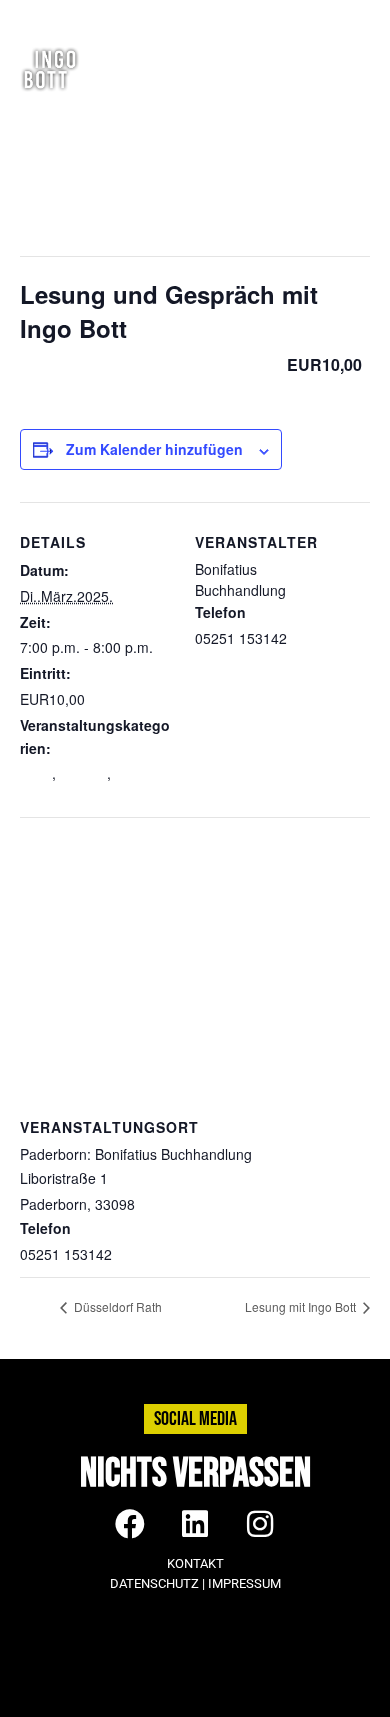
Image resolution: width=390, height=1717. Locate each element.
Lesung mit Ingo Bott (302, 1306)
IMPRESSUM (244, 1583)
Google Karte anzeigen (212, 1204)
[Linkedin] (319, 15)
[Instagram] (283, 15)
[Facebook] (248, 15)
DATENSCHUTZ (154, 1583)
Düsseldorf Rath (116, 1306)
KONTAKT (195, 1563)
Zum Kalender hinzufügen (154, 449)
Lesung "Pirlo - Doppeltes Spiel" (95, 783)
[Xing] (354, 15)
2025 (36, 773)
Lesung (83, 773)
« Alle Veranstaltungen (105, 159)
